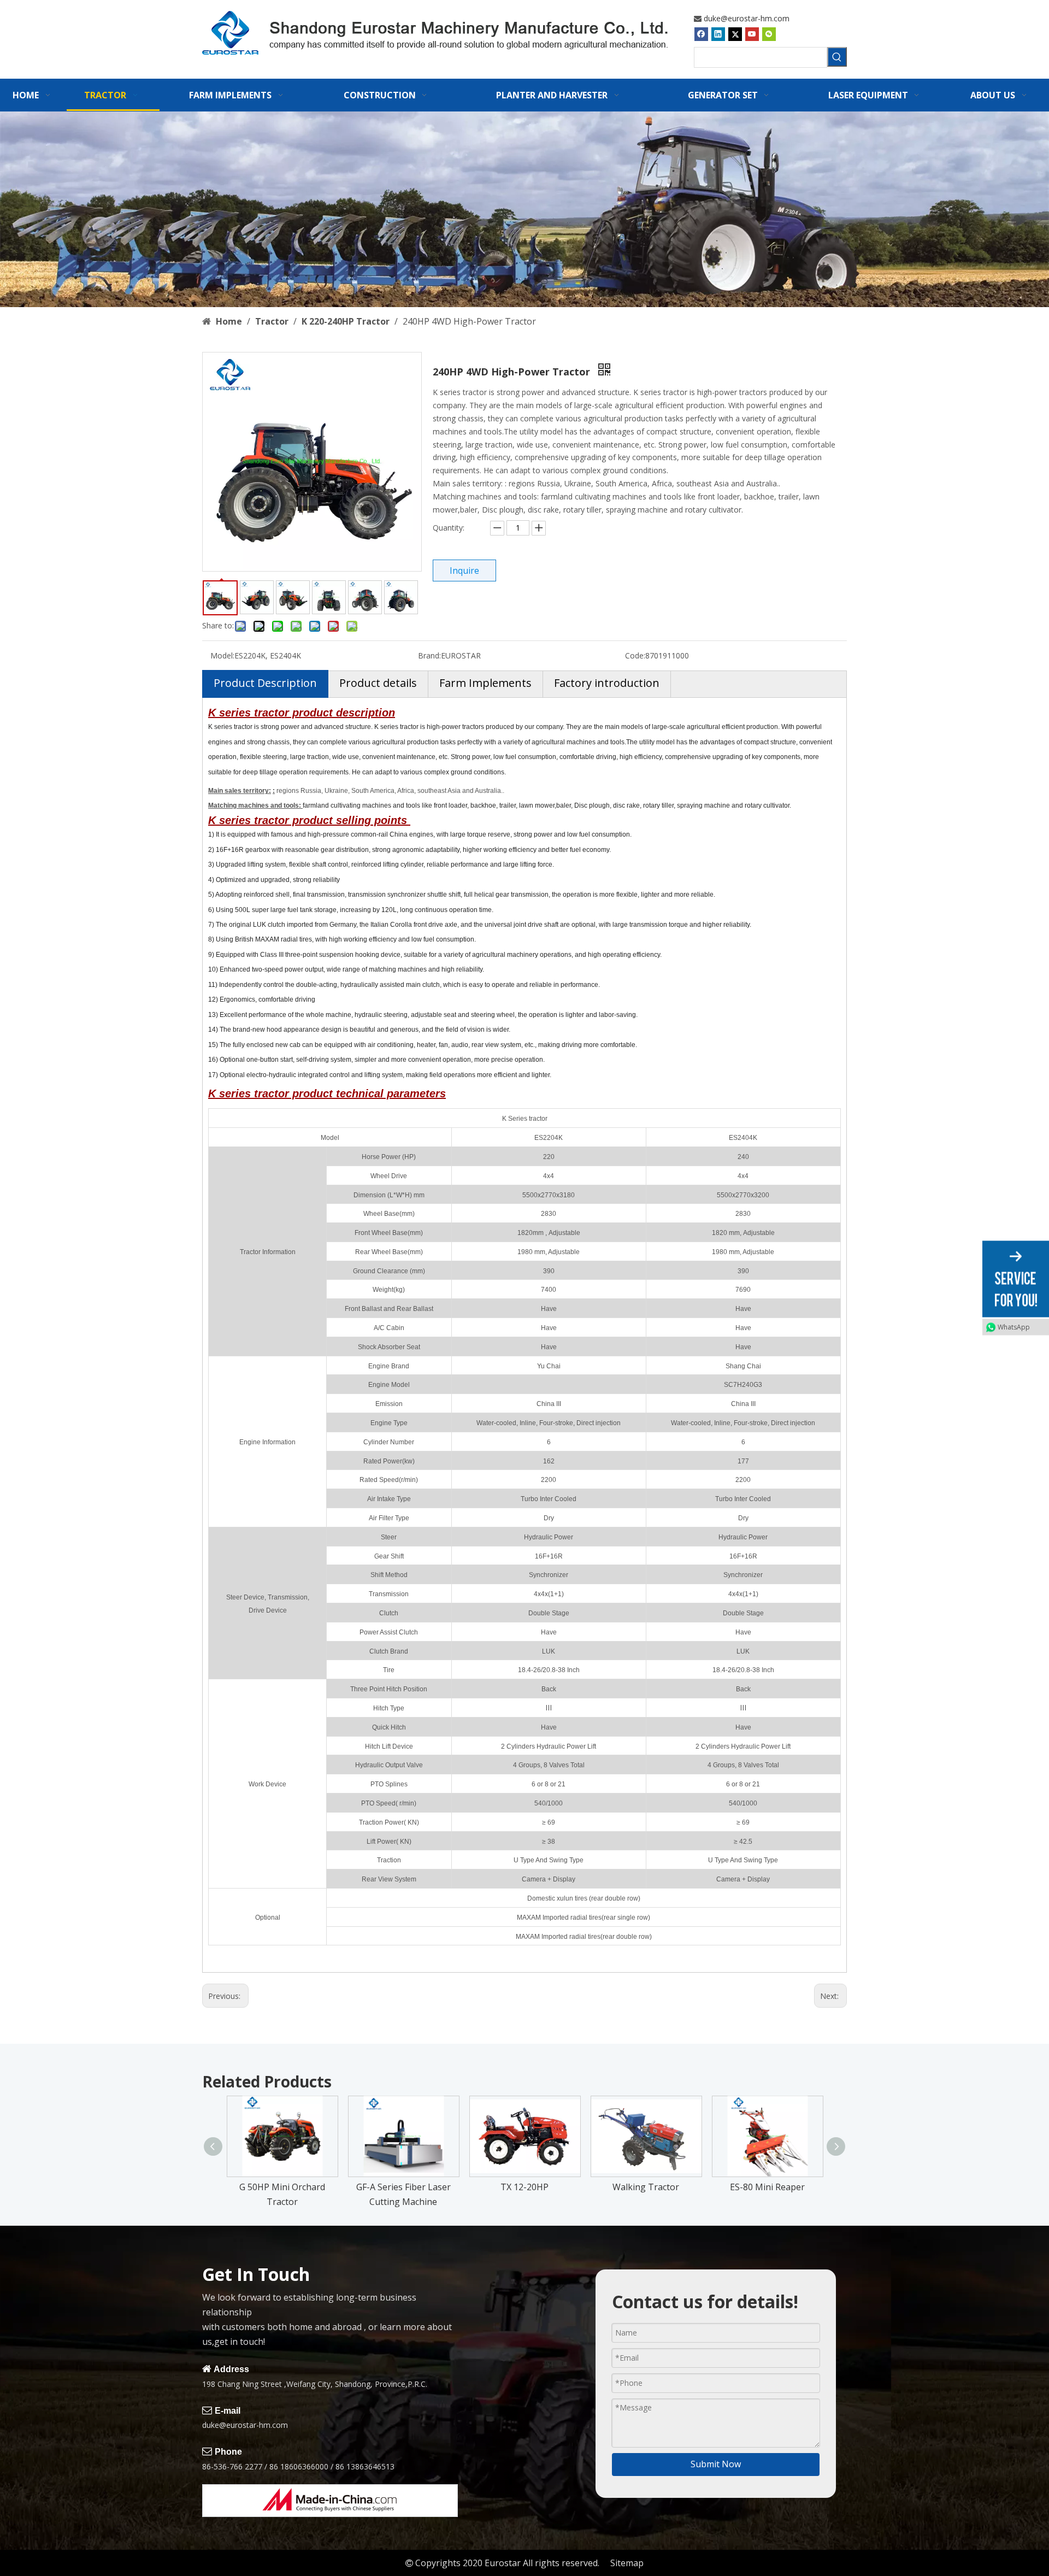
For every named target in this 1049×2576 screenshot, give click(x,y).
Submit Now (716, 2464)
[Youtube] (752, 34)
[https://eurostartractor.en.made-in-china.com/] (330, 2501)
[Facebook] (701, 34)
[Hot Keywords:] (837, 57)
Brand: (429, 655)
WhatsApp (1014, 1327)
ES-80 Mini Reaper (767, 2187)
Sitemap (627, 2563)
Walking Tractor (646, 2187)
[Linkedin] (718, 34)
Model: (222, 655)
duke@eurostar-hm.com (747, 18)
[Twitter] (735, 34)
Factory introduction (607, 683)
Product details (378, 683)
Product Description (265, 683)
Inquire (464, 571)
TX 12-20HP (524, 2187)
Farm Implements (485, 683)
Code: (635, 655)
